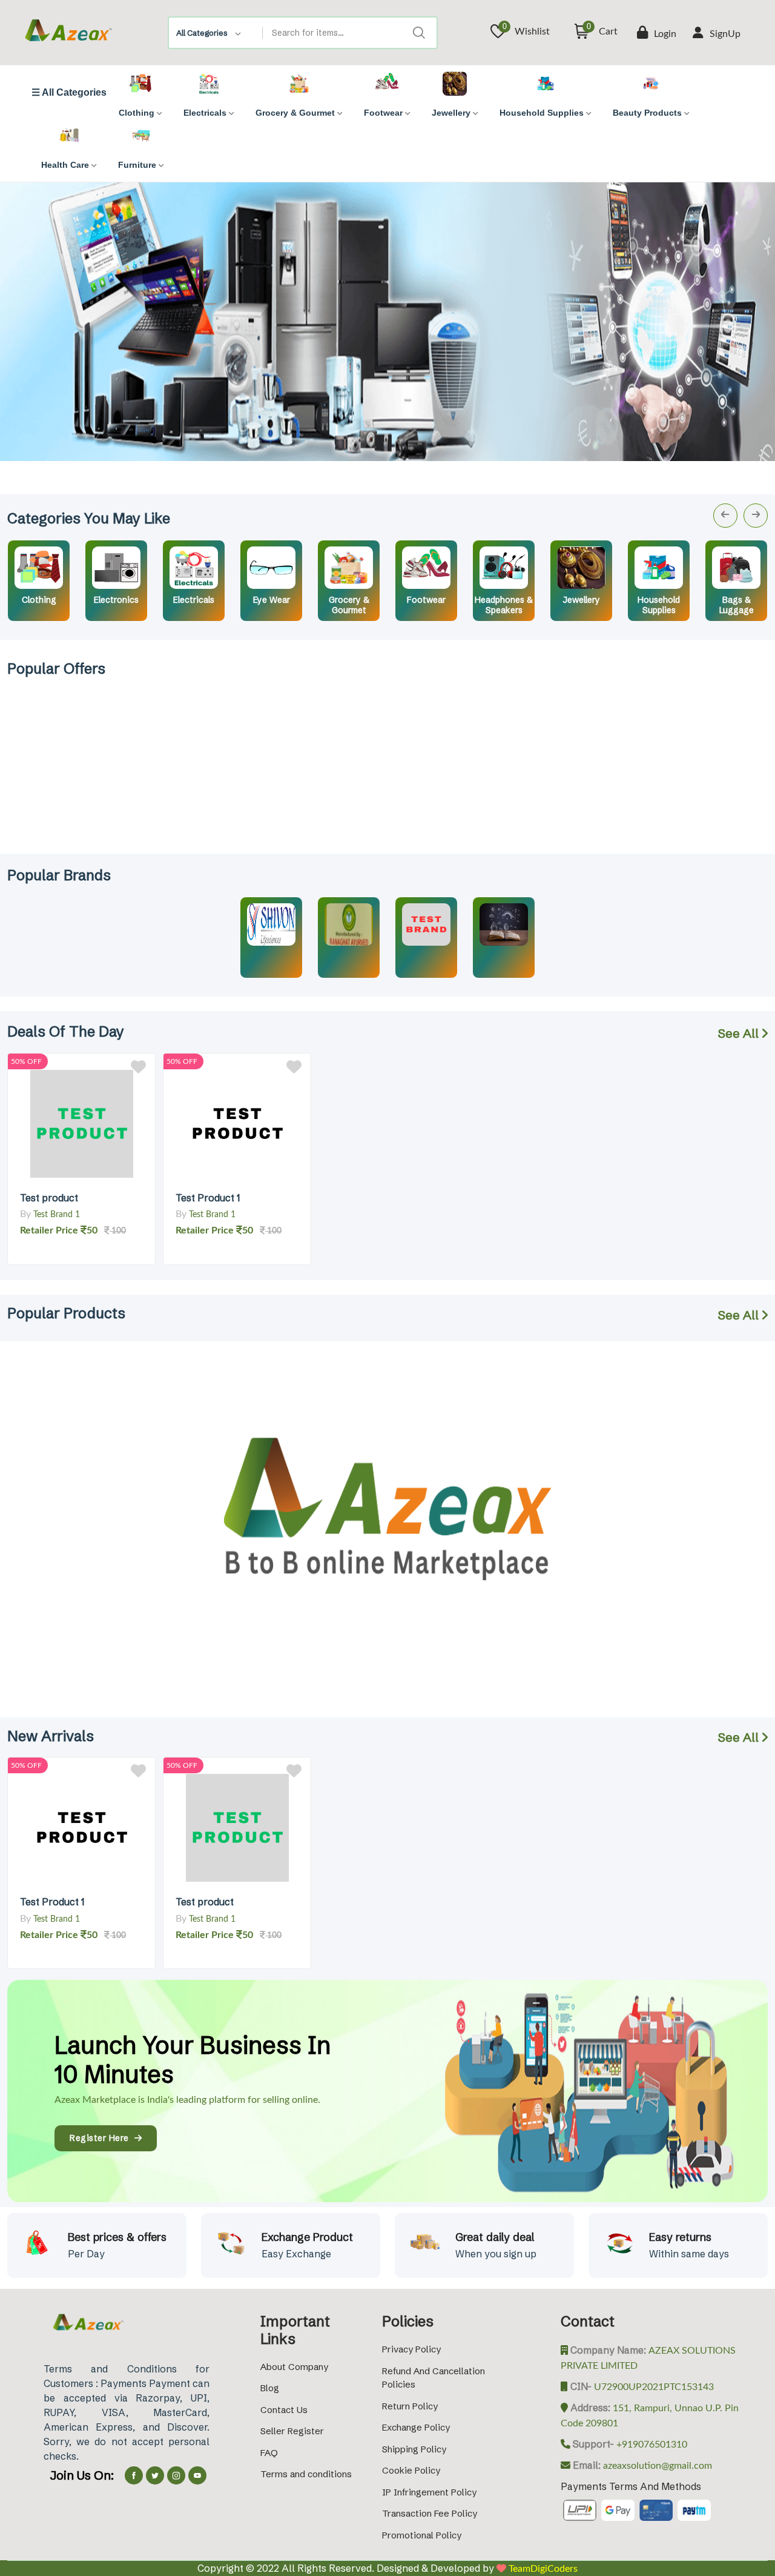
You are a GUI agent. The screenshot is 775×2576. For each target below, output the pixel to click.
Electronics (116, 600)
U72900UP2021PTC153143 (653, 2387)
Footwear (426, 600)
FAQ (269, 2453)
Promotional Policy (422, 2535)
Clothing (39, 600)
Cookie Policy (411, 2470)
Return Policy (410, 2406)
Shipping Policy (414, 2449)
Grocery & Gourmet (349, 605)
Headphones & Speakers (504, 605)
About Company (294, 2367)
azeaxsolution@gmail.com (656, 2466)
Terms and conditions (306, 2474)
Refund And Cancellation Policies (434, 2378)
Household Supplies (659, 605)
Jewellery (582, 600)
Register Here (102, 2138)
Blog (270, 2388)
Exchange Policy (416, 2427)
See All (740, 1033)
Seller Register (292, 2431)
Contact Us (284, 2410)
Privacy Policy (411, 2349)
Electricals (194, 600)
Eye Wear (272, 600)
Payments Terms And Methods (631, 2486)
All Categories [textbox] (202, 33)
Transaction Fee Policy (430, 2513)
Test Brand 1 (57, 1215)
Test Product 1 (208, 1198)
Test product (49, 1198)
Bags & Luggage (737, 605)
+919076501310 (651, 2445)
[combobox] (216, 33)
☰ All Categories (69, 93)
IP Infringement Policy (429, 2492)
